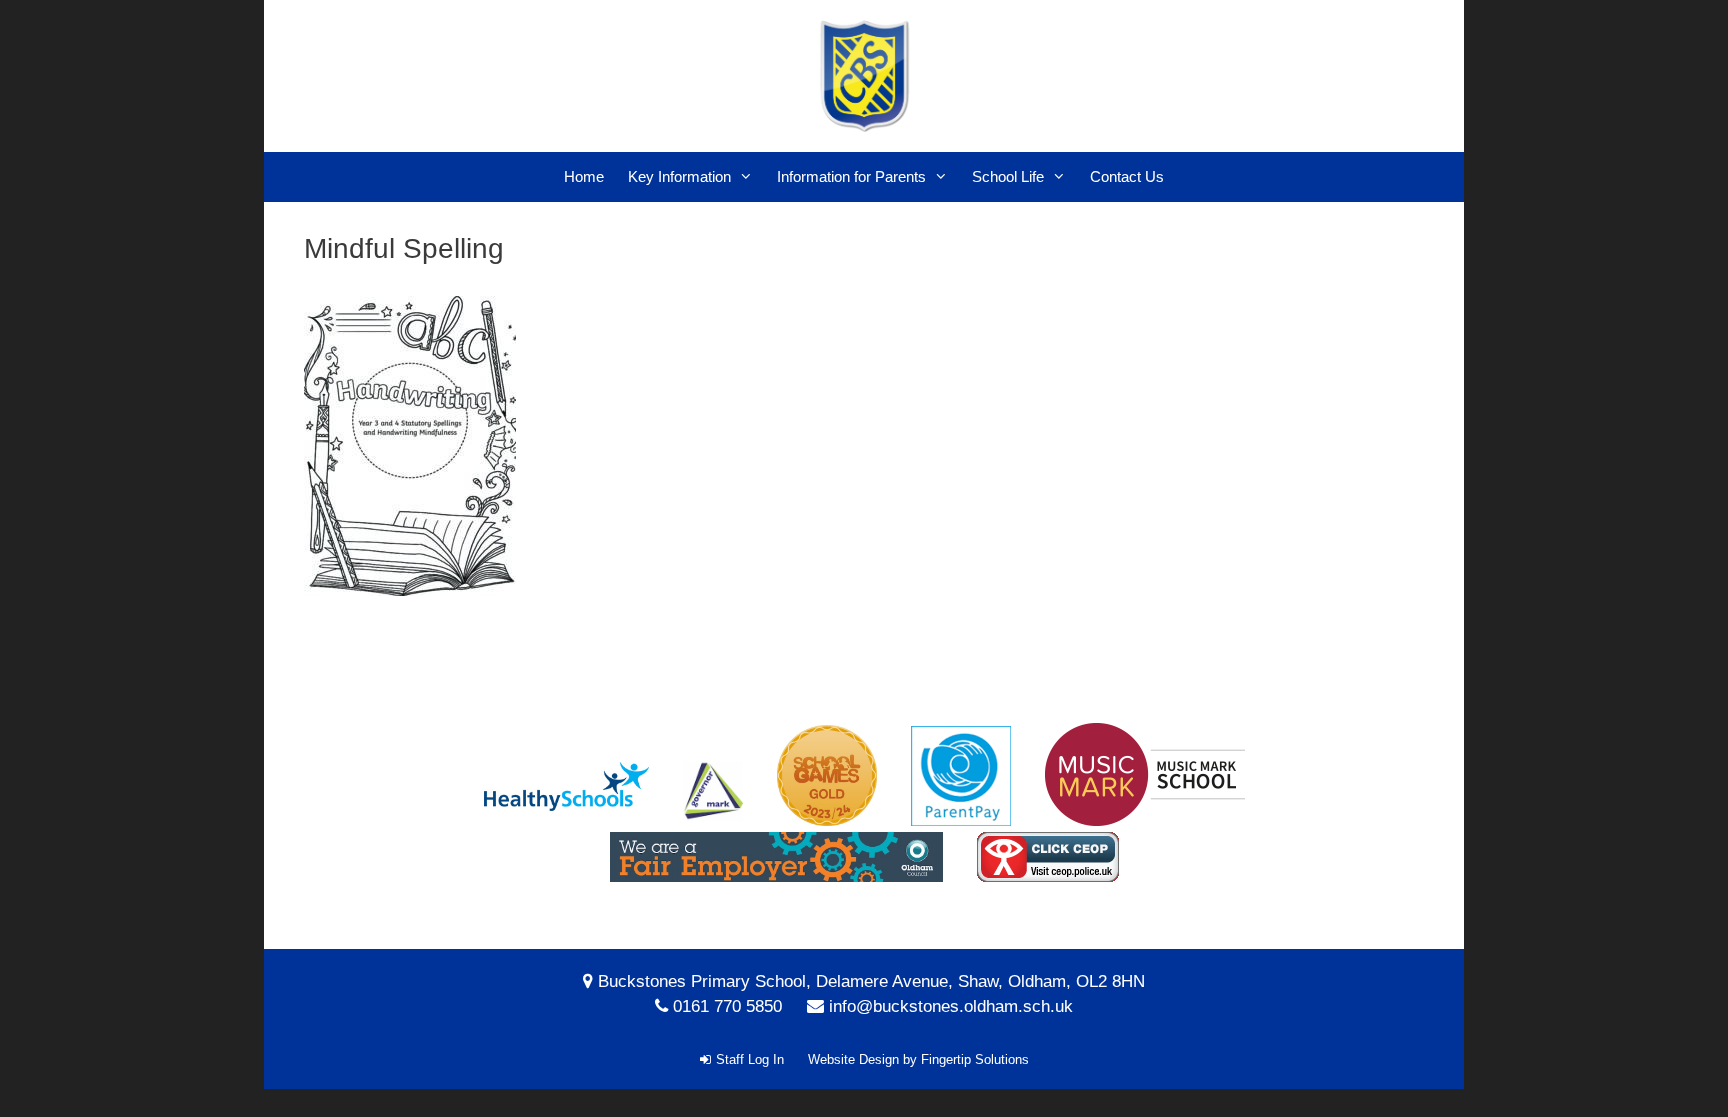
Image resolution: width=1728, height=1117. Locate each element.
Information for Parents (851, 176)
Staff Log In (750, 1059)
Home (584, 176)
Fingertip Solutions (975, 1059)
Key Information (679, 176)
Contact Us (1127, 176)
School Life (1008, 176)
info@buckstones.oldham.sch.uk (951, 1006)
